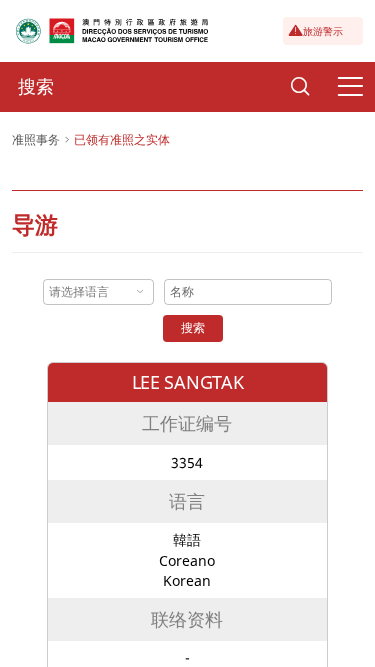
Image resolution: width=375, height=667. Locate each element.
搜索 (193, 327)
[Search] (300, 87)
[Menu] (350, 87)
